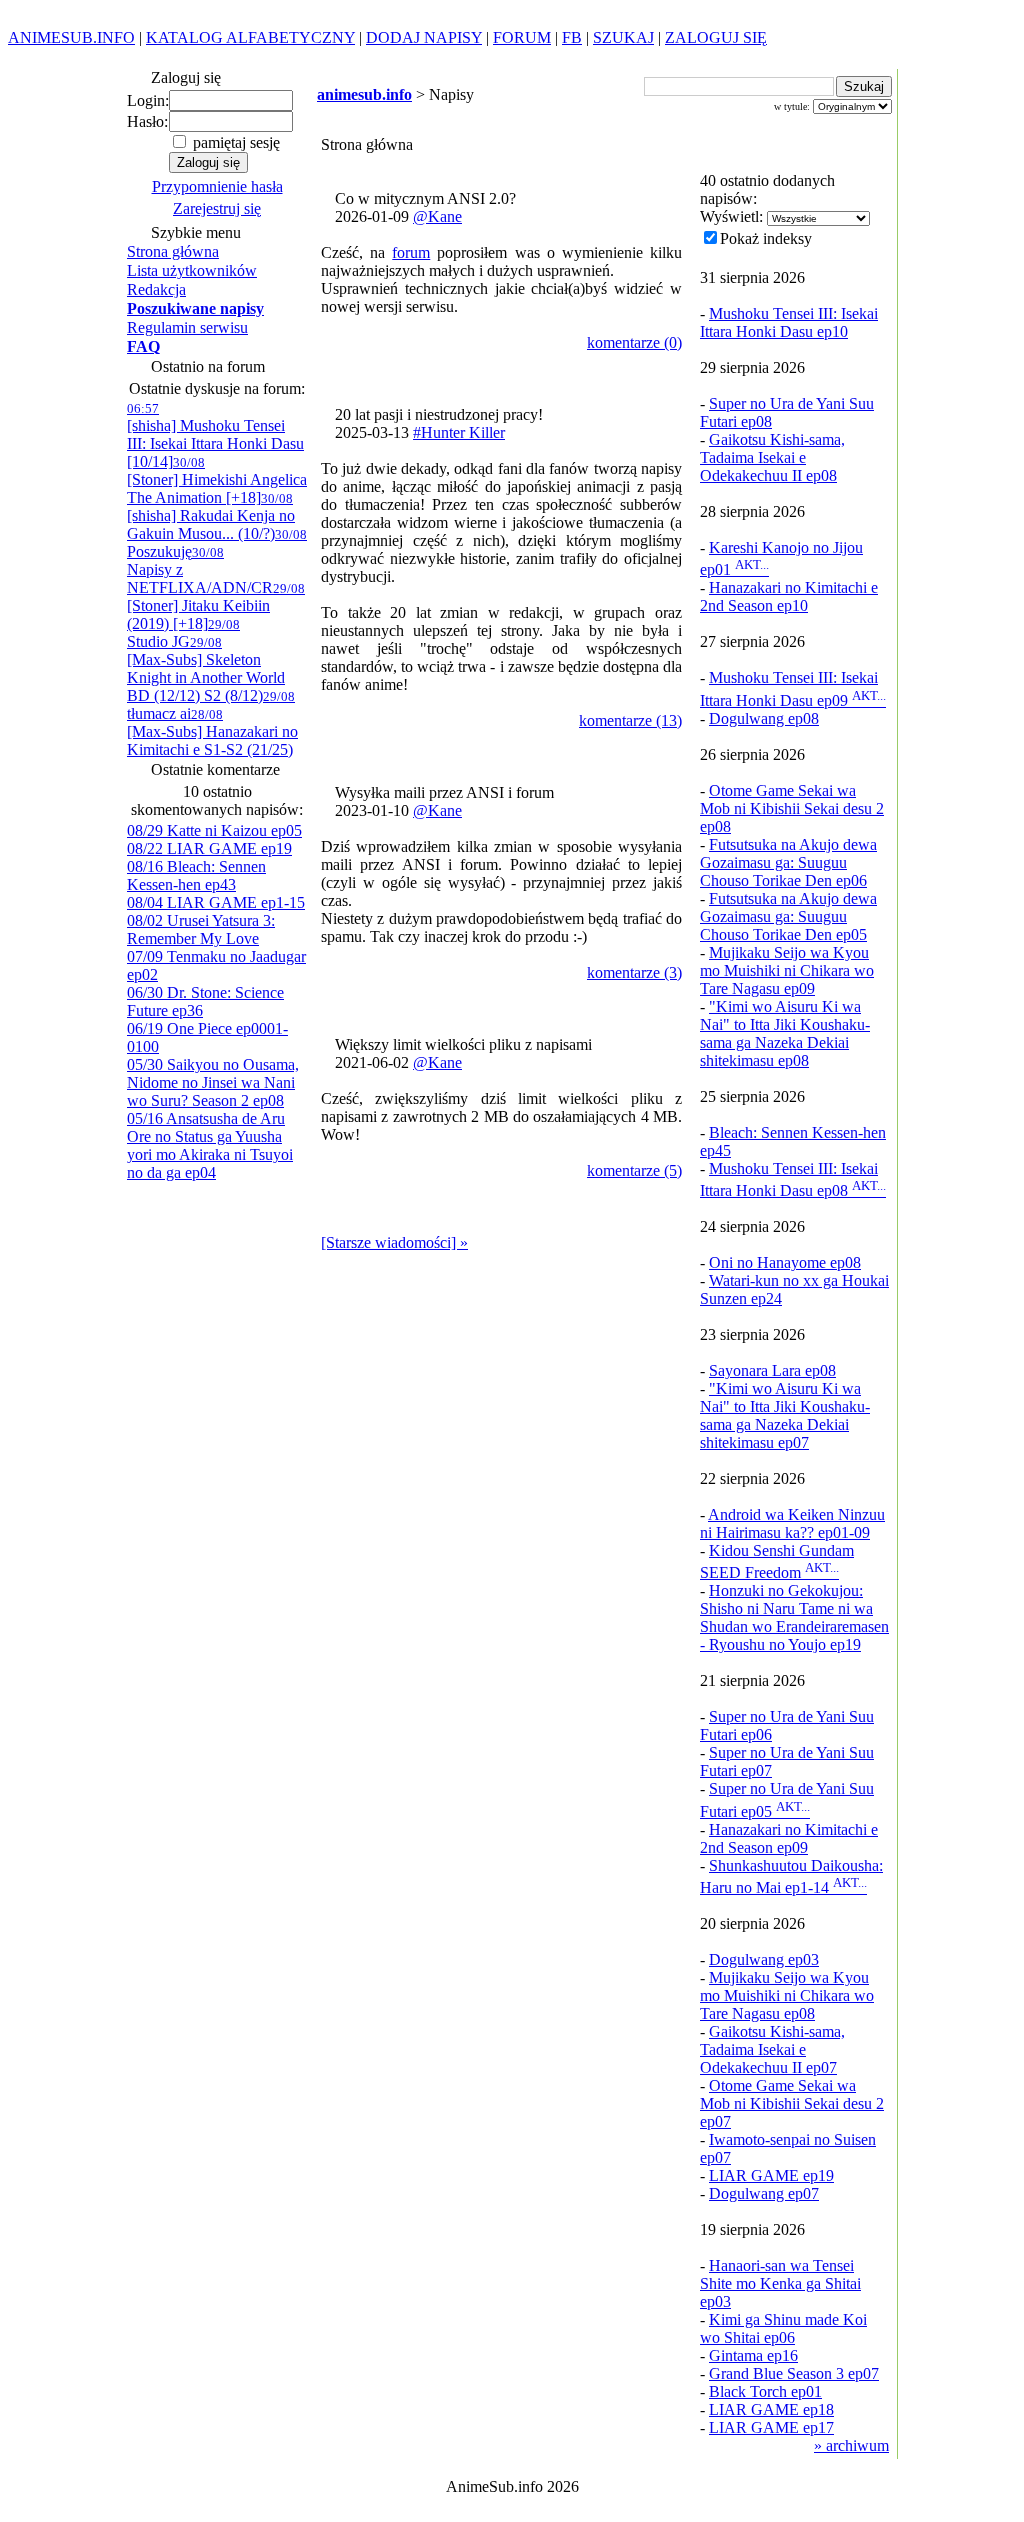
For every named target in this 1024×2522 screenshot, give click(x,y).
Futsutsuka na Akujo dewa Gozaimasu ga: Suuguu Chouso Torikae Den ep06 (788, 862)
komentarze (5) (634, 1170)
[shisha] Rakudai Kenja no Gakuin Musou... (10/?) (211, 516)
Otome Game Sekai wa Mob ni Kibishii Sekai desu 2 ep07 (792, 2103)
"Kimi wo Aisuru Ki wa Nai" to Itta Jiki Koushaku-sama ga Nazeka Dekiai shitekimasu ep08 (785, 1033)
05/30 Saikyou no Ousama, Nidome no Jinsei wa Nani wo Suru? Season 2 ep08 (213, 1082)
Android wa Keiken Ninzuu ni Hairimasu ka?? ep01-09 (792, 1523)
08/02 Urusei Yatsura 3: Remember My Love (201, 929)
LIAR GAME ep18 (771, 2409)
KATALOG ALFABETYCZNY (250, 37)
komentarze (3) (634, 972)
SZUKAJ (623, 37)
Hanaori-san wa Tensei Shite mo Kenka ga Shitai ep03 (780, 2283)
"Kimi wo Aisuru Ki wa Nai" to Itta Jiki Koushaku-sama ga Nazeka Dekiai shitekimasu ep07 (785, 1415)
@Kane (437, 216)
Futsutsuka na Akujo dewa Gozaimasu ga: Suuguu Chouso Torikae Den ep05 (788, 916)
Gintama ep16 (753, 2355)
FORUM (522, 37)
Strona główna (173, 251)
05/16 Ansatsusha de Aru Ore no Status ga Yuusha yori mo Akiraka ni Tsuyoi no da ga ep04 (210, 1145)
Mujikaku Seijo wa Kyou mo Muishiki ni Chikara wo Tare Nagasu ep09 (787, 970)
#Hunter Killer (459, 432)
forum (411, 252)
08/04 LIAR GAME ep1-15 (216, 902)
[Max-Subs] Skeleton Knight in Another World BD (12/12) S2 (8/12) (206, 669)
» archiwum (851, 2445)
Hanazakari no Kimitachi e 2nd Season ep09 (789, 1838)
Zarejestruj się (217, 208)
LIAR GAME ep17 (771, 2427)
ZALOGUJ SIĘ (716, 37)
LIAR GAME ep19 (771, 2175)
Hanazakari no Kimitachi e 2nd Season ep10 (789, 596)
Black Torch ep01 (765, 2391)
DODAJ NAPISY (424, 37)
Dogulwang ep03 (764, 1959)
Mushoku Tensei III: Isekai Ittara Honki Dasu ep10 (789, 322)
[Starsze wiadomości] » (394, 1242)
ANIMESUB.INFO (71, 37)
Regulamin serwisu (187, 327)
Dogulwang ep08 (764, 718)
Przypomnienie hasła (217, 186)
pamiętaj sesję (234, 142)
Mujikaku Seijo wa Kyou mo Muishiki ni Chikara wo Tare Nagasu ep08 (787, 1995)
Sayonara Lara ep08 (772, 1370)
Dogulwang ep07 (764, 2193)
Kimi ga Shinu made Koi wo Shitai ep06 (783, 2328)
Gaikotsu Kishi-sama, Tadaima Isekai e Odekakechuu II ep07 (772, 2049)
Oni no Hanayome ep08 (785, 1262)
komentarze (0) (634, 342)
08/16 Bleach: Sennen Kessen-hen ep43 (196, 875)
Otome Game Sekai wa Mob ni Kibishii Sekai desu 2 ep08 (792, 808)
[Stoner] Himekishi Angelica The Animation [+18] (217, 480)
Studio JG (183, 633)
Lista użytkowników (192, 270)
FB (572, 37)
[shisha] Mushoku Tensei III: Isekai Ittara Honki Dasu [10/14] (215, 435)
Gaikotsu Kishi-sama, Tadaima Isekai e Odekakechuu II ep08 (772, 457)
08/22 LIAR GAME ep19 (209, 848)
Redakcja (156, 289)
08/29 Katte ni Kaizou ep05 (214, 830)
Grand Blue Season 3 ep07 (794, 2373)
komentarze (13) (630, 720)
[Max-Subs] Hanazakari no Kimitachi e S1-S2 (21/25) (212, 732)
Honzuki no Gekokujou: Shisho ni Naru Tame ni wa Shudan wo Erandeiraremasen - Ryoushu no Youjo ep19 (794, 1617)
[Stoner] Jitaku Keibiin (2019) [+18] (216, 606)
